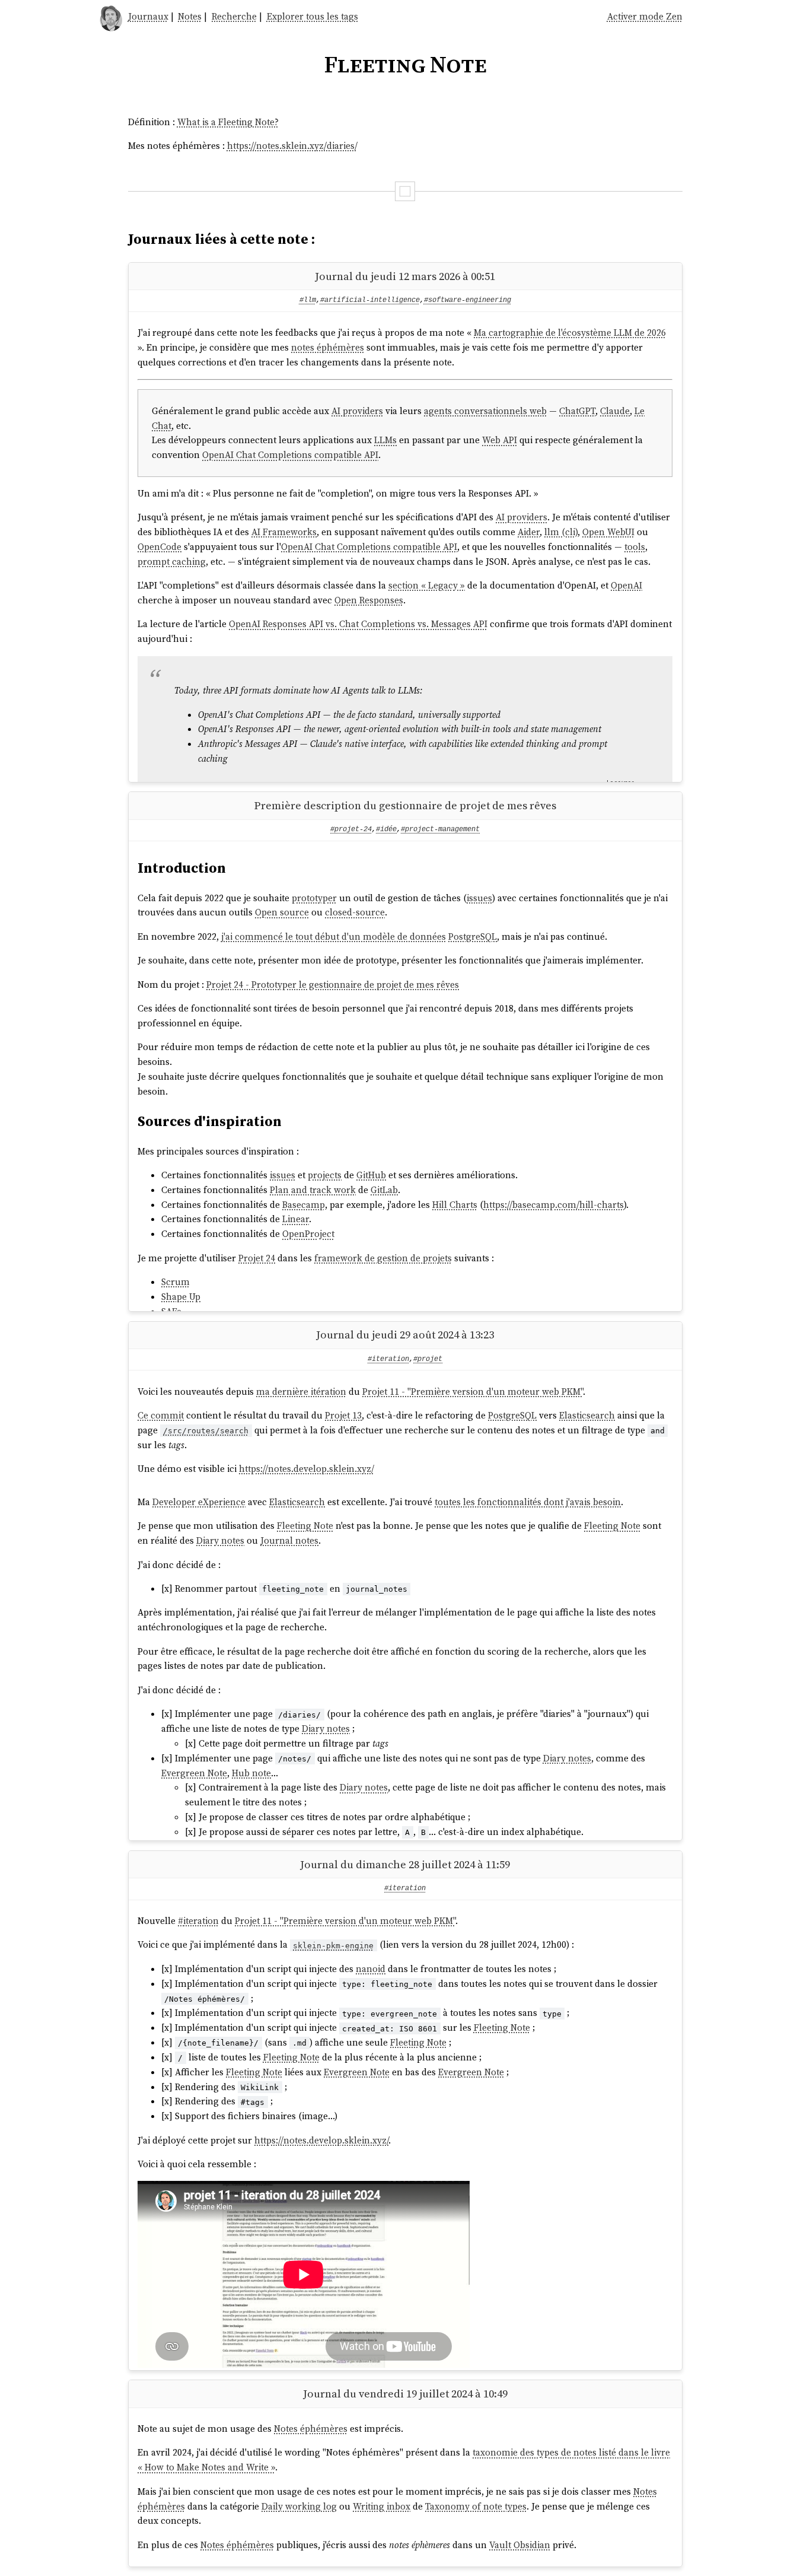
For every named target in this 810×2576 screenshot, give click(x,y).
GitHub (371, 1175)
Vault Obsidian (520, 2545)
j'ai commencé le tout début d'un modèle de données (334, 936)
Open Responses (369, 600)
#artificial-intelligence (370, 300)
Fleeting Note (305, 1526)
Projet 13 (343, 1415)
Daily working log (299, 2506)
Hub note (251, 1773)
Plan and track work (313, 1190)
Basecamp (304, 1205)
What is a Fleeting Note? (228, 122)
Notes (190, 16)
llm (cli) (561, 532)
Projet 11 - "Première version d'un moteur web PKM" (473, 1392)
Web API (500, 440)
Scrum (176, 1282)
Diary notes (220, 1540)
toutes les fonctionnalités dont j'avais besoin (528, 1502)
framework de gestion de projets (383, 1258)
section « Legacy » (427, 585)
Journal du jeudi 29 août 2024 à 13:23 (405, 1335)
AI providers (357, 411)
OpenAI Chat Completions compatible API (290, 455)
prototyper (314, 898)
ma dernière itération (301, 1392)
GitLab (384, 1190)
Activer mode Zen (645, 16)
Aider (529, 532)
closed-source (355, 912)
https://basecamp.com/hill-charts (554, 1205)
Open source (282, 912)
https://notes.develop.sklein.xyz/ (307, 1469)
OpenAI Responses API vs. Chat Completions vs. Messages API (358, 624)
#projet (428, 1359)
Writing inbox (382, 2506)
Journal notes (289, 1540)
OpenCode (160, 547)
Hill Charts (455, 1205)
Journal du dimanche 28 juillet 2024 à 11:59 (405, 1864)
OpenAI (626, 585)
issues (479, 898)
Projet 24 (257, 1258)
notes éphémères (328, 347)
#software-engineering (468, 300)
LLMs (385, 440)
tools (635, 547)
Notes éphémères (311, 2429)
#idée (386, 829)
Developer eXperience (199, 1502)
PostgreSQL (473, 936)
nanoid (371, 1969)
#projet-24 (351, 829)
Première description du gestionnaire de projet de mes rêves (405, 805)
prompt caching (172, 562)
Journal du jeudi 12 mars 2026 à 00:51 (405, 276)
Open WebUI (608, 532)
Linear (296, 1219)
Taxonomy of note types (476, 2506)
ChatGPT (577, 411)
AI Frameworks (284, 532)
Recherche (234, 16)
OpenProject (308, 1234)
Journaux (148, 16)
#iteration (388, 1359)
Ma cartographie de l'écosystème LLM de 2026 (570, 333)
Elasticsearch (587, 1415)
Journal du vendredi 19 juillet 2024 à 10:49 (405, 2394)
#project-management (440, 829)
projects (325, 1175)
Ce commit (161, 1415)
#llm (308, 300)
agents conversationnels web (485, 411)
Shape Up (181, 1297)
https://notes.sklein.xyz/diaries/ (292, 146)
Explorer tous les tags (312, 16)
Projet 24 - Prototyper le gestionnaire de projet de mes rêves (333, 985)
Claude (615, 411)
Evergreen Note (194, 1773)
